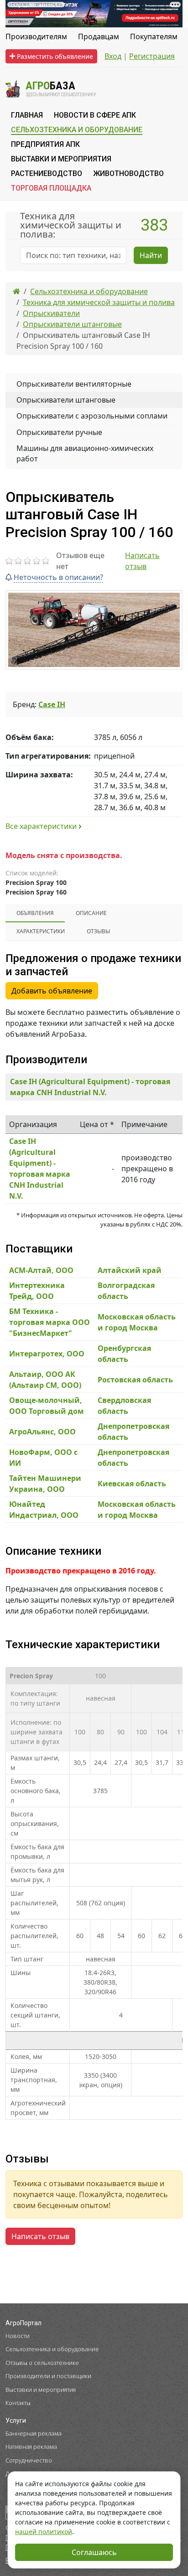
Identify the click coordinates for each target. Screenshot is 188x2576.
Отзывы (98, 931)
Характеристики (41, 931)
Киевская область (132, 1484)
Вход (113, 56)
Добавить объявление (52, 991)
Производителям (36, 36)
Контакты (18, 2403)
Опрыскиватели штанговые (66, 400)
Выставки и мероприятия (41, 2390)
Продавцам (99, 36)
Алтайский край (130, 1270)
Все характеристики (42, 826)
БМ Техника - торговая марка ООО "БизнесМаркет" (50, 1322)
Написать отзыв (142, 561)
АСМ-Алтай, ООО (41, 1270)
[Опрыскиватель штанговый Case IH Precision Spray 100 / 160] (94, 630)
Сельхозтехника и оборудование (52, 2349)
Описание (91, 913)
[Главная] (16, 291)
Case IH (52, 704)
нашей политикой (44, 2532)
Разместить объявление (54, 56)
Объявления (35, 913)
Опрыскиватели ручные (59, 432)
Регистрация (152, 56)
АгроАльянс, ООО (42, 1432)
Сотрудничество (29, 2460)
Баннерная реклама (34, 2433)
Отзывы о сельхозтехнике (42, 2363)
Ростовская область (135, 1380)
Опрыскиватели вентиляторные (74, 384)
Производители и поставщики (48, 2376)
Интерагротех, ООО (47, 1354)
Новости (18, 2336)
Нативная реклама (31, 2447)
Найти (151, 255)
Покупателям (154, 36)
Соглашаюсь (94, 2552)
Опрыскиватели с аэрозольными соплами (92, 416)
